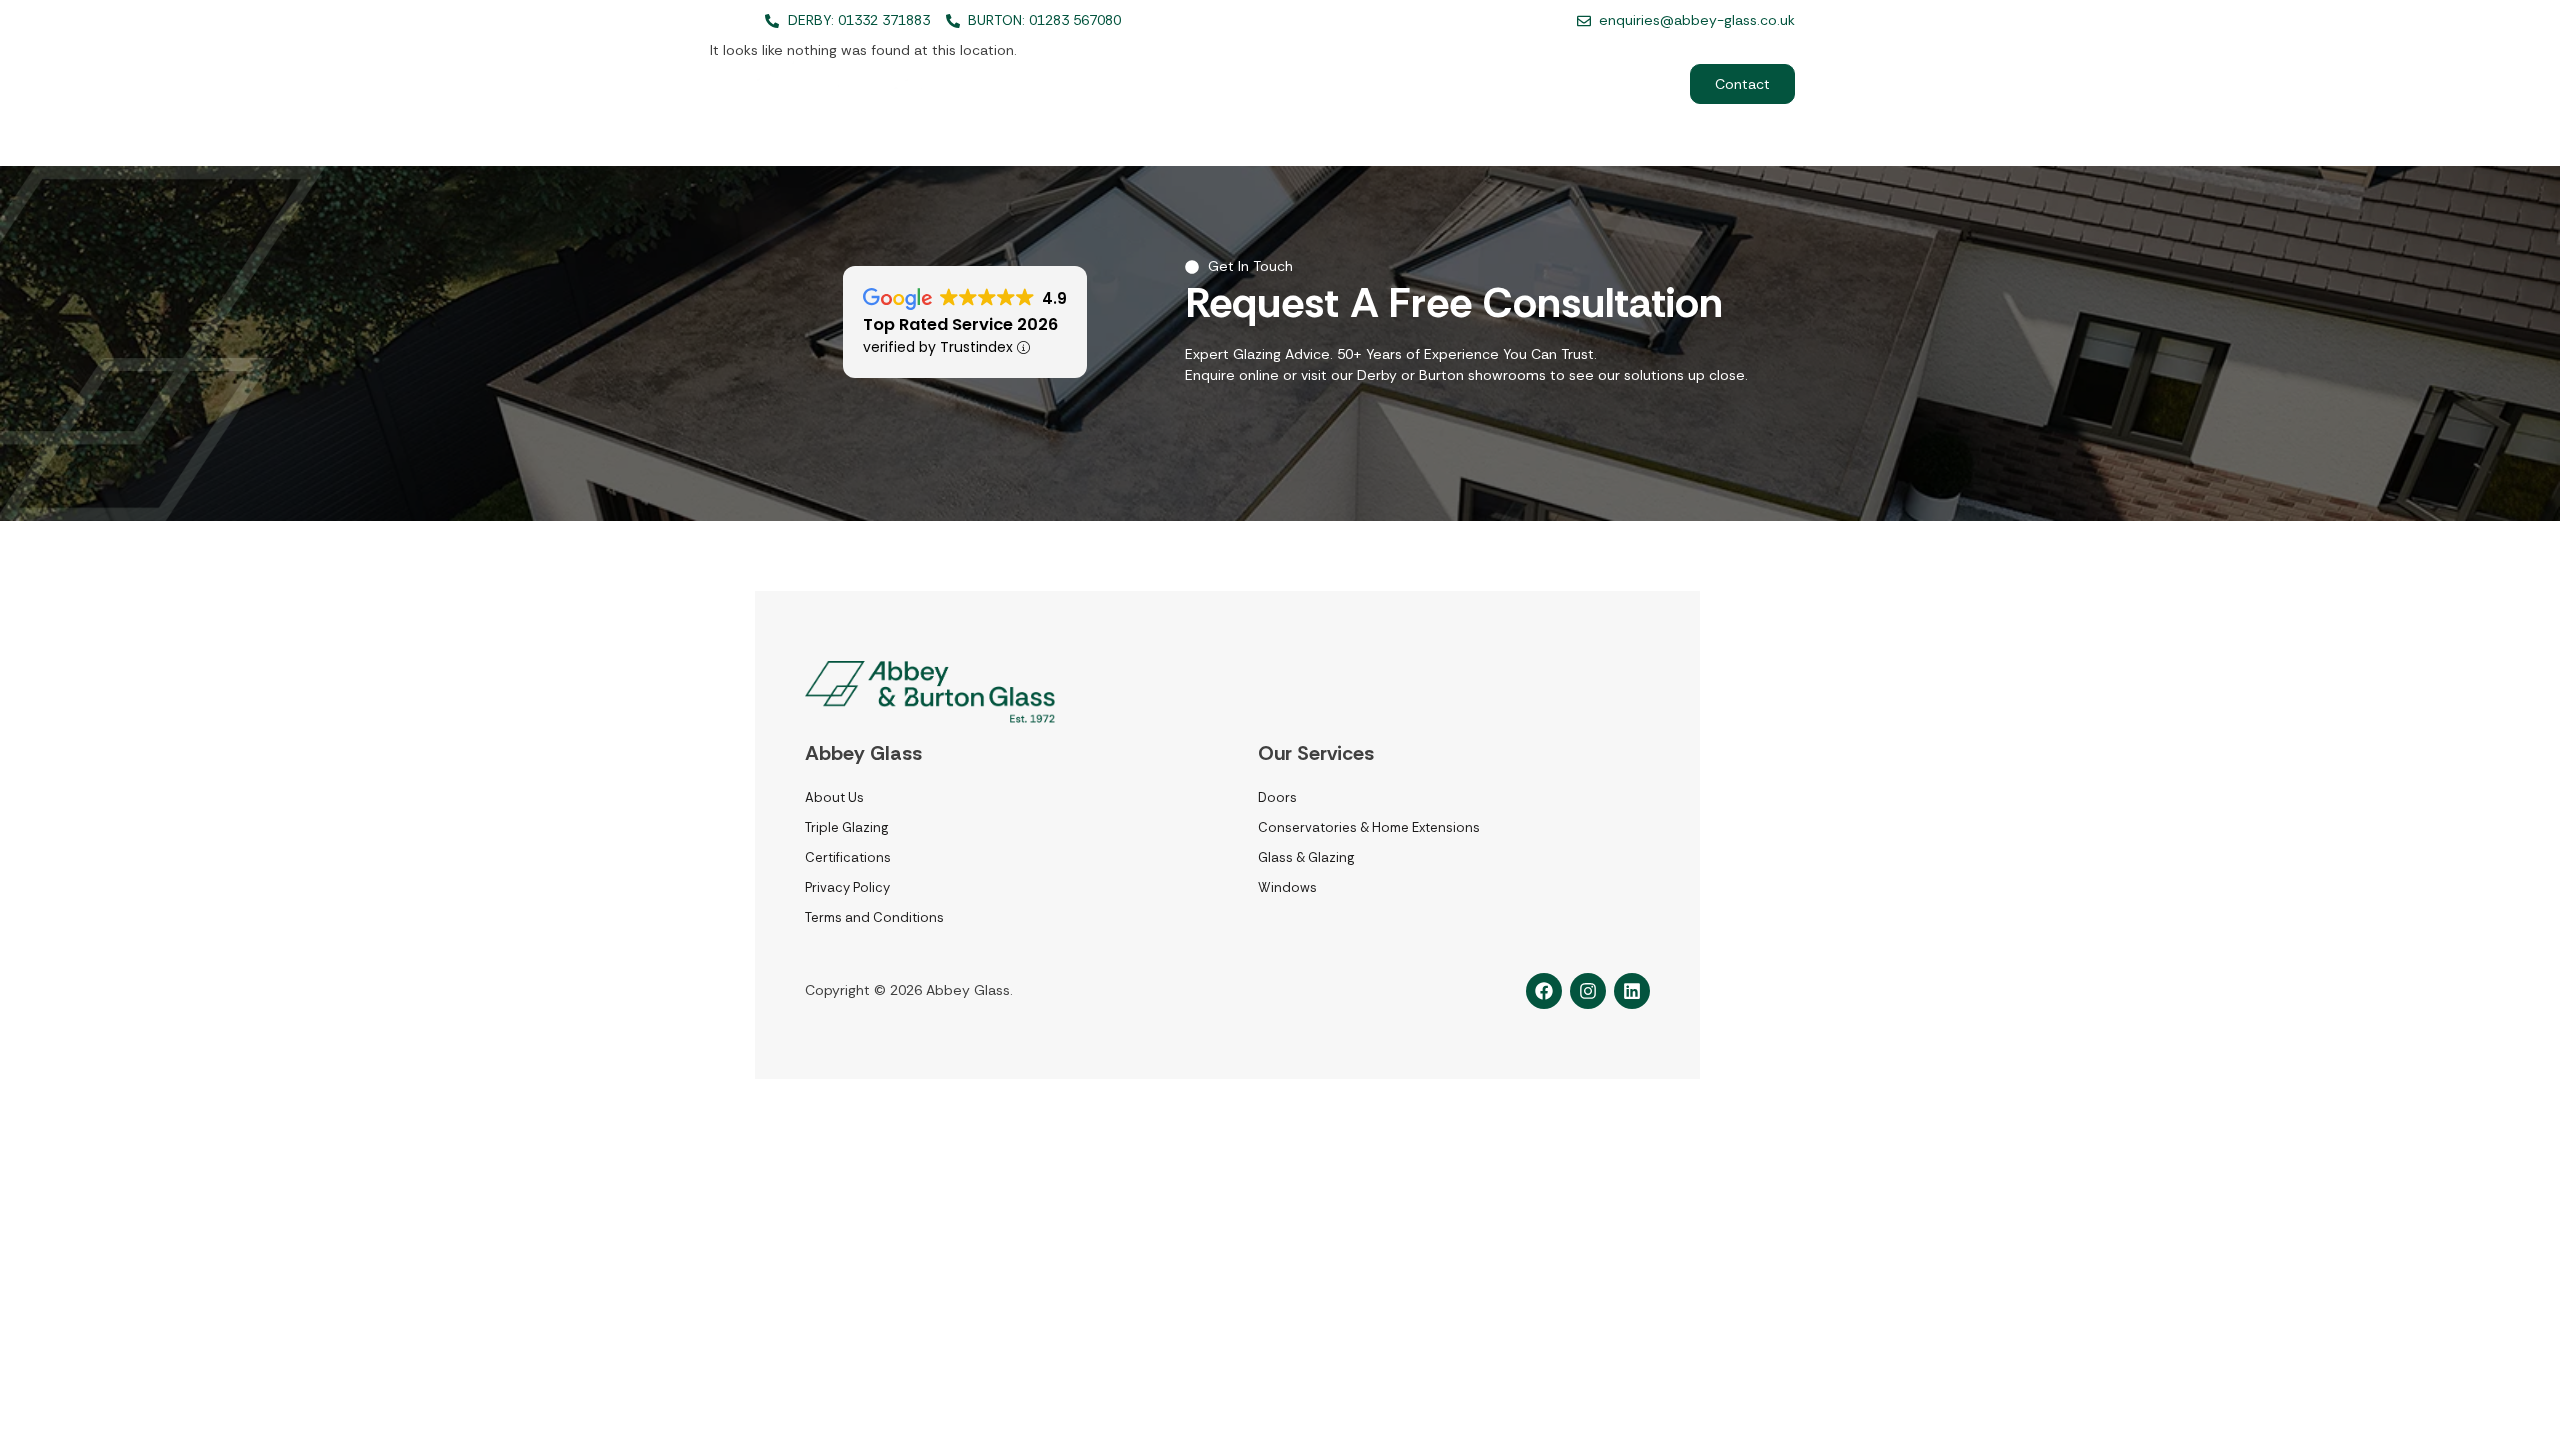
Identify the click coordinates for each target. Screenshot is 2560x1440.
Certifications (848, 857)
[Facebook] (1544, 991)
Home (1139, 84)
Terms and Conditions (874, 917)
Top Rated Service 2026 (960, 324)
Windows (1287, 887)
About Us (1350, 84)
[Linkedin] (1632, 991)
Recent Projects (1474, 84)
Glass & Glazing (1306, 857)
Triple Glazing (846, 827)
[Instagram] (1588, 991)
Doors (1277, 797)
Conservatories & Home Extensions (1369, 827)
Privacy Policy (847, 887)
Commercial (1608, 84)
